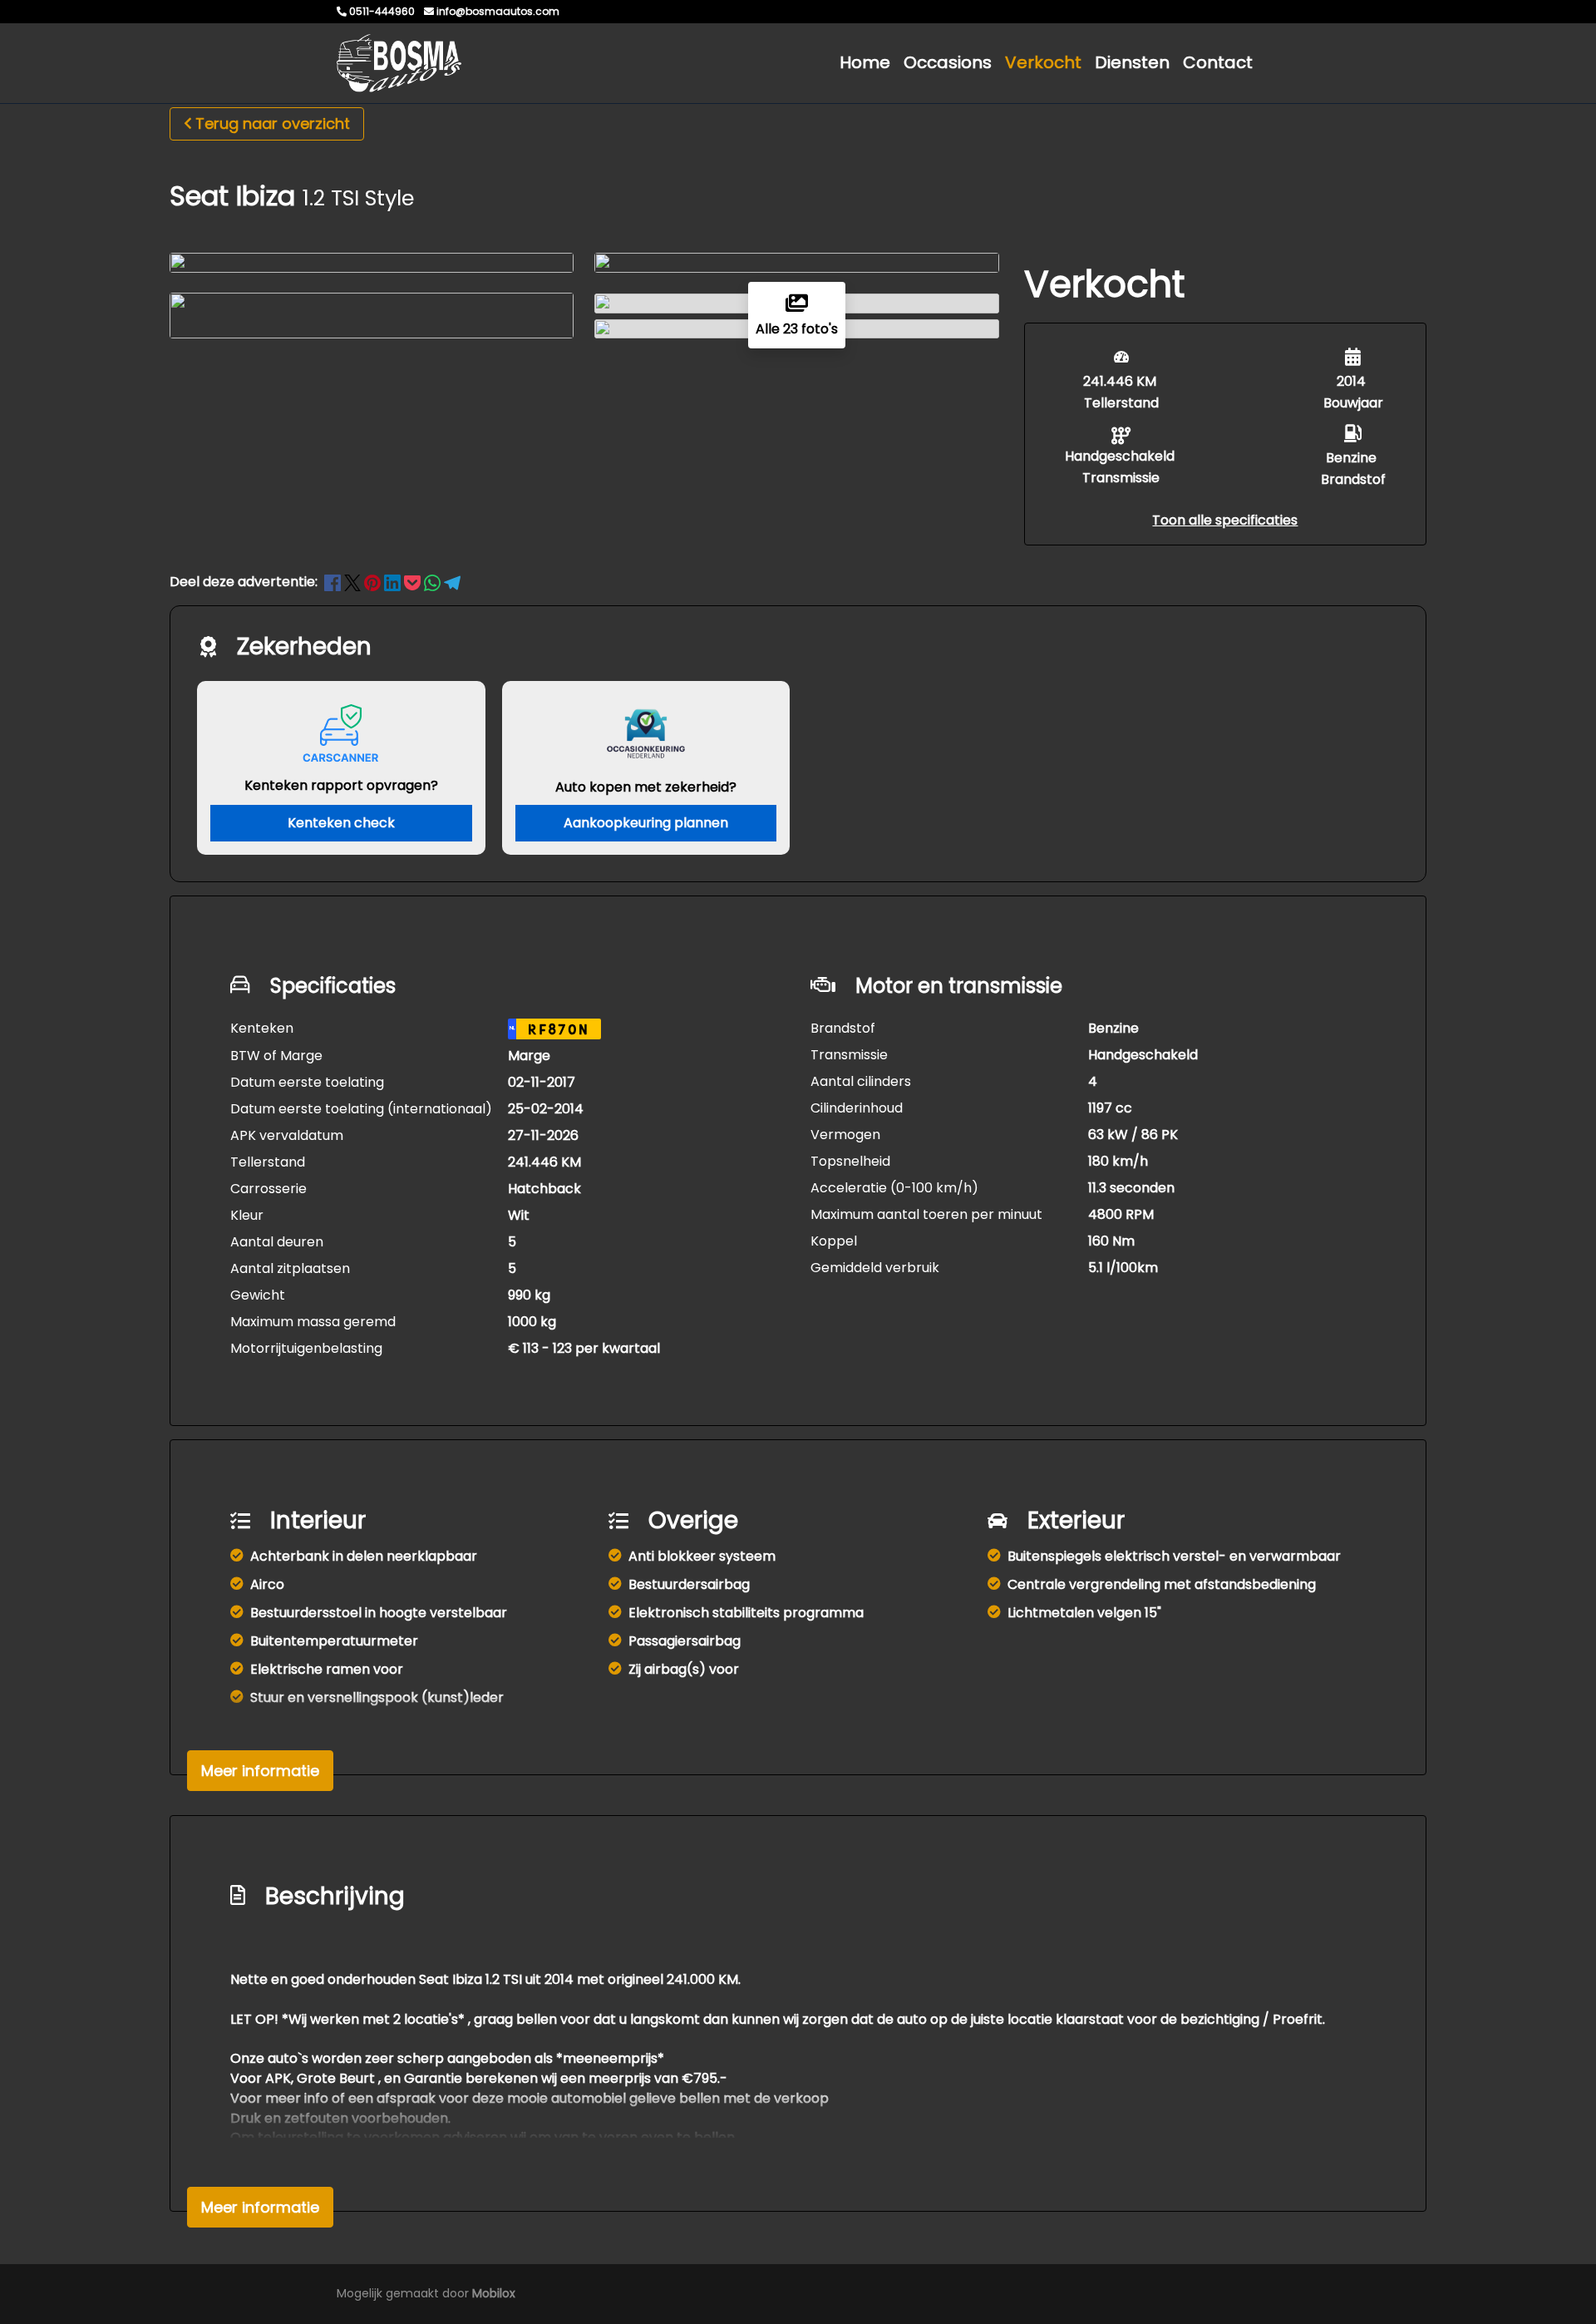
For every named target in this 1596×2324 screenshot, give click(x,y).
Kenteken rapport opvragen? (341, 785)
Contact (1218, 62)
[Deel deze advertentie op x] (352, 582)
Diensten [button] (1132, 62)
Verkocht (1043, 62)
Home (865, 62)
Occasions (948, 62)
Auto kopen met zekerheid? (646, 787)
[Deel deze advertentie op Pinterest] (374, 582)
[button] (1225, 520)
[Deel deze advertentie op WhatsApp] (434, 582)
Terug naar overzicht (273, 123)
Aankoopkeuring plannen (646, 823)
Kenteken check (341, 823)
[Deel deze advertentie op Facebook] (334, 582)
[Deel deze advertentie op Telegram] (452, 582)
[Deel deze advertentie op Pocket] (414, 582)
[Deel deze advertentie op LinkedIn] (394, 582)
